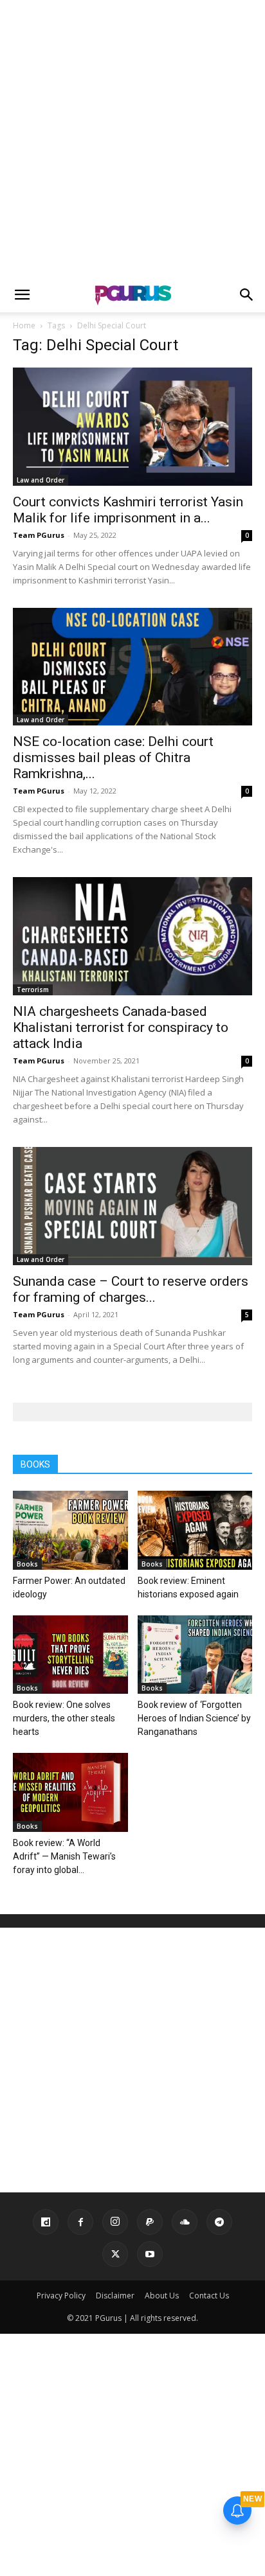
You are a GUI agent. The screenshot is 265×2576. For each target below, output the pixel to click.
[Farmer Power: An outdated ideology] (70, 1530)
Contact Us (209, 2296)
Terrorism (33, 990)
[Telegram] (219, 2222)
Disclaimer (115, 2296)
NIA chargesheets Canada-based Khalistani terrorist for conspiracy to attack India (121, 1027)
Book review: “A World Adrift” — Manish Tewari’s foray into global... (64, 1856)
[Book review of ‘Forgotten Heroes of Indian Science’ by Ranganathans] (195, 1655)
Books (27, 1564)
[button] (22, 295)
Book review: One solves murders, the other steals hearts (64, 1718)
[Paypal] (150, 2222)
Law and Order (41, 480)
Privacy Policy (61, 2296)
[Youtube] (150, 2254)
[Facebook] (80, 2222)
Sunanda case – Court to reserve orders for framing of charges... (131, 1289)
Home (24, 325)
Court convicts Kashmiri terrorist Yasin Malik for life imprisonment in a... (128, 510)
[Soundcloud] (185, 2222)
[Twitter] (115, 2254)
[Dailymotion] (46, 2222)
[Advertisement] (132, 139)
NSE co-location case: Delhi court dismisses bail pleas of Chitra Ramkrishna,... (113, 758)
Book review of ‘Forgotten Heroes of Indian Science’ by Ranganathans (194, 1718)
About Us (162, 2296)
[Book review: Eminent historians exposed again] (195, 1530)
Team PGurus (39, 535)
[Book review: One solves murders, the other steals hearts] (70, 1655)
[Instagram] (115, 2222)
